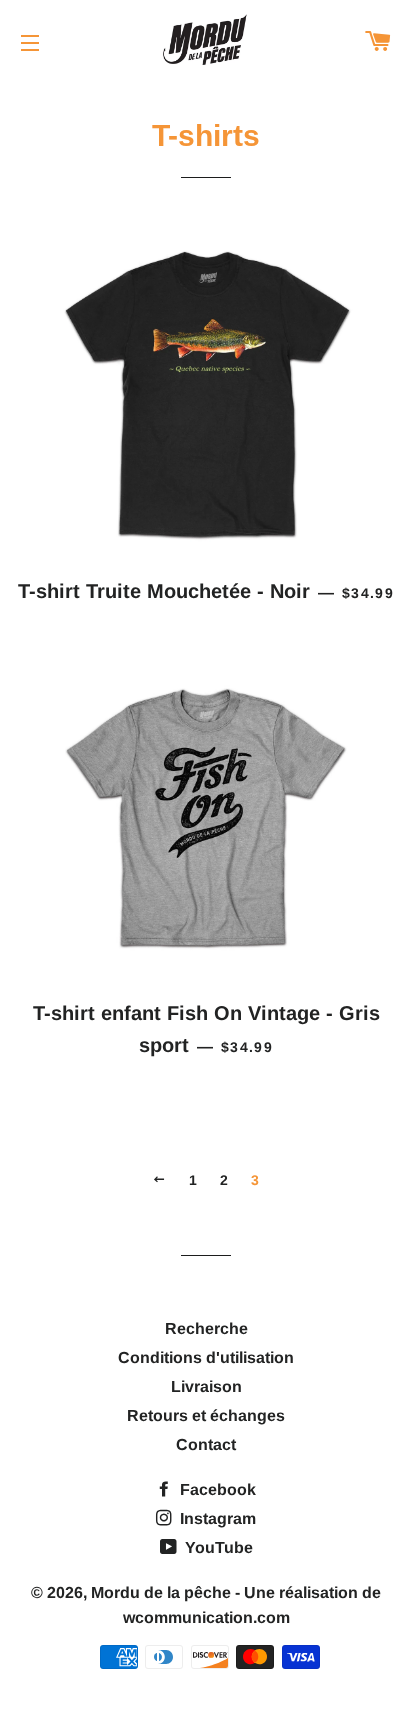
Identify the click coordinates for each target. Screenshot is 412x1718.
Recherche (206, 1328)
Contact (206, 1444)
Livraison (206, 1386)
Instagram (216, 1518)
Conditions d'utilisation (206, 1357)
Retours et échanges (206, 1415)
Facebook (216, 1489)
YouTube (217, 1547)
